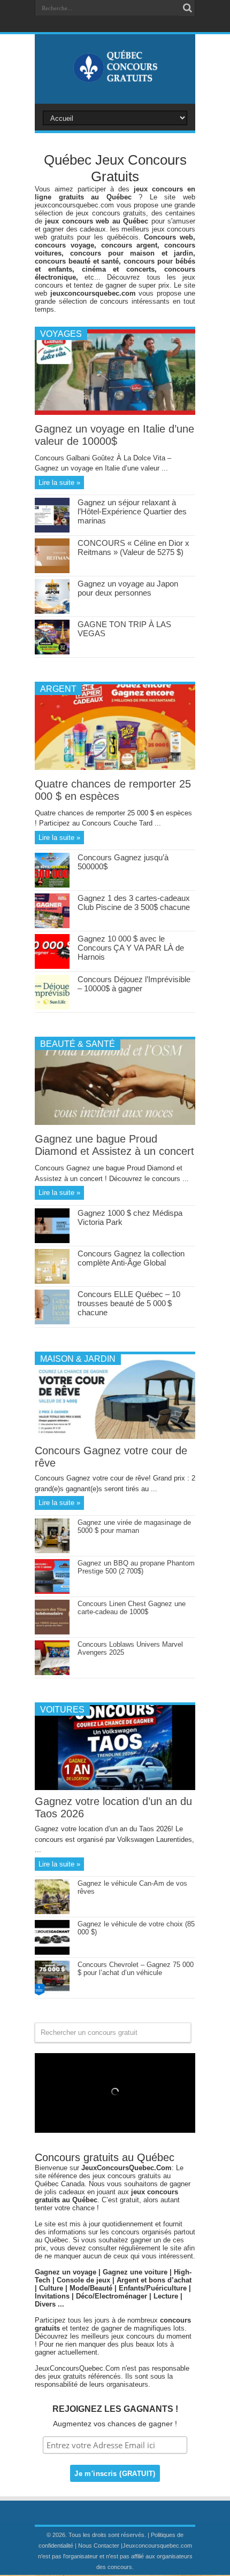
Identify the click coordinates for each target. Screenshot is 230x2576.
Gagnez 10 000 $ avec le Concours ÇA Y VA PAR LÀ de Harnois (131, 948)
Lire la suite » (59, 483)
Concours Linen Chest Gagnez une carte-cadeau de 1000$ (132, 1608)
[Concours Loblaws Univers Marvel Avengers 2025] (52, 1673)
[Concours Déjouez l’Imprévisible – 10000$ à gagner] (52, 1007)
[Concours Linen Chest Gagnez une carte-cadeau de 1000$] (52, 1632)
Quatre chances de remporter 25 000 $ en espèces (113, 790)
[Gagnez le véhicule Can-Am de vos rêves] (52, 1912)
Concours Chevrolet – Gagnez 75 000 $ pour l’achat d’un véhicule (136, 1969)
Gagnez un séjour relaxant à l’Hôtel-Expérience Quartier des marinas (132, 511)
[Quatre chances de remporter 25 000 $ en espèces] (115, 768)
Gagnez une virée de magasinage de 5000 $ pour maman (134, 1526)
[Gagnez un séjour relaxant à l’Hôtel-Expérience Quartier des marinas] (52, 530)
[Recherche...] (187, 8)
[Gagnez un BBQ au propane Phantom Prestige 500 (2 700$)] (52, 1591)
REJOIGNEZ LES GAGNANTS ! (115, 2409)
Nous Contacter (99, 2546)
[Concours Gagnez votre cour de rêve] (115, 1437)
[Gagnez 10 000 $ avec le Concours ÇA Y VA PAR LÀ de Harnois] (52, 966)
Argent (58, 689)
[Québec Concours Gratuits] (115, 77)
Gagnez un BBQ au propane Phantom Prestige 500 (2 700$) (136, 1567)
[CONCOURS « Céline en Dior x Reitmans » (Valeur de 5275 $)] (52, 571)
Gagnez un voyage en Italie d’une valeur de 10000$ (114, 435)
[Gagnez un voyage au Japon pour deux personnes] (52, 611)
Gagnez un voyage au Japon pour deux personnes (128, 588)
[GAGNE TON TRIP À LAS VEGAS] (52, 652)
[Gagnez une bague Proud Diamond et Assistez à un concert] (115, 1123)
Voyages (61, 334)
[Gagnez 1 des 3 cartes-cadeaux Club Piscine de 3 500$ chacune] (52, 926)
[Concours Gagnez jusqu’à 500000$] (52, 885)
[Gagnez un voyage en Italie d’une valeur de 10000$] (115, 412)
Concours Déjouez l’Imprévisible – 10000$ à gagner (134, 984)
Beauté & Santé (78, 1044)
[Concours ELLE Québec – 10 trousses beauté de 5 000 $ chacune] (52, 1322)
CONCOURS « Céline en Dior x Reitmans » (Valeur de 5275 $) (133, 547)
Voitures (62, 1710)
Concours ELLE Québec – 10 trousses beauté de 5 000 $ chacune (129, 1303)
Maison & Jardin (78, 1359)
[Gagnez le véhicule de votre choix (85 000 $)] (52, 1952)
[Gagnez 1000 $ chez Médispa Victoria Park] (52, 1241)
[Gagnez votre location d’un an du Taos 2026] (115, 1788)
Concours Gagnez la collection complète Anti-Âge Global (131, 1258)
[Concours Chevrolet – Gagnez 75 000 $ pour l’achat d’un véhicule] (52, 1993)
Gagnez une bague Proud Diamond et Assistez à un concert (114, 1145)
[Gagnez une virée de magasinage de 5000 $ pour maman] (52, 1551)
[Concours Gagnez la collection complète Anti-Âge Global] (52, 1281)
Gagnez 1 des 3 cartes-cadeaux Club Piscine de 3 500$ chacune (134, 903)
